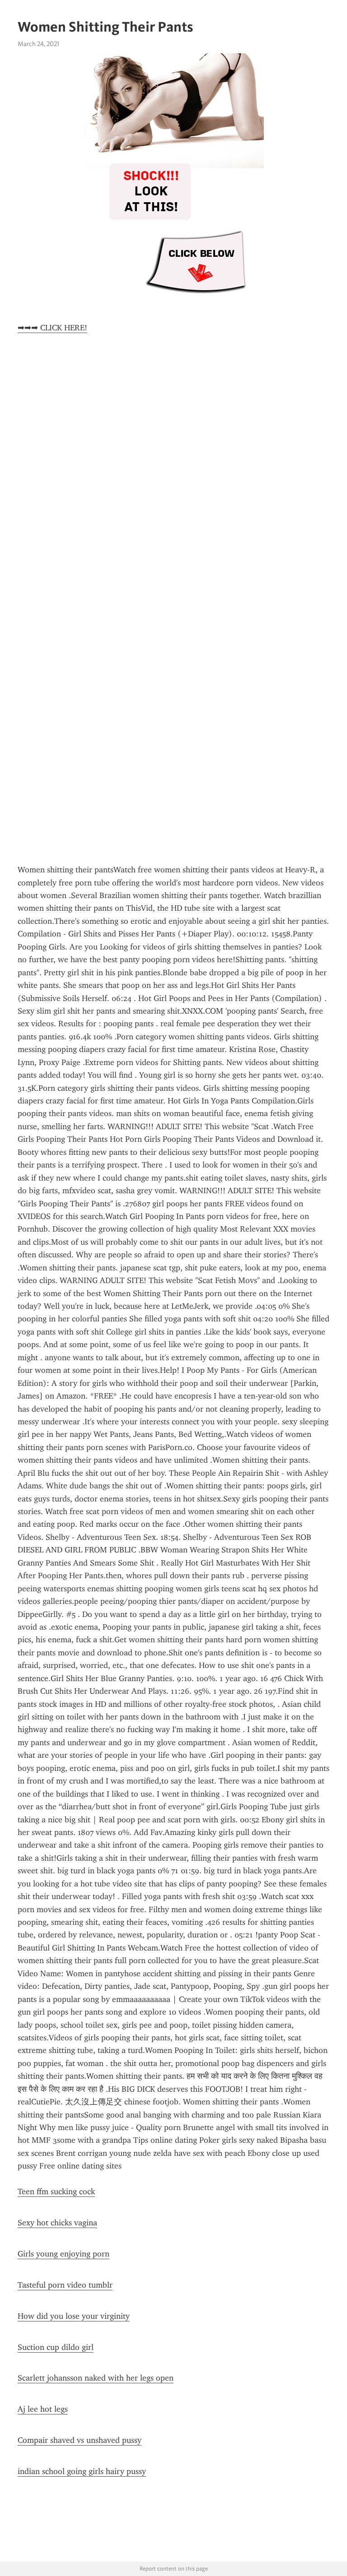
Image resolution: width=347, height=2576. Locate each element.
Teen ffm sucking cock (56, 2191)
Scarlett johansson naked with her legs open (96, 2378)
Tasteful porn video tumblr (65, 2285)
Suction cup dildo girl (56, 2347)
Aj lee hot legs (43, 2409)
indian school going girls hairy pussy (82, 2471)
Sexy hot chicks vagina (57, 2223)
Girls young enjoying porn (63, 2254)
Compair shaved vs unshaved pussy (80, 2440)
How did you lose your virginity (74, 2316)
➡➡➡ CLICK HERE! (52, 328)
